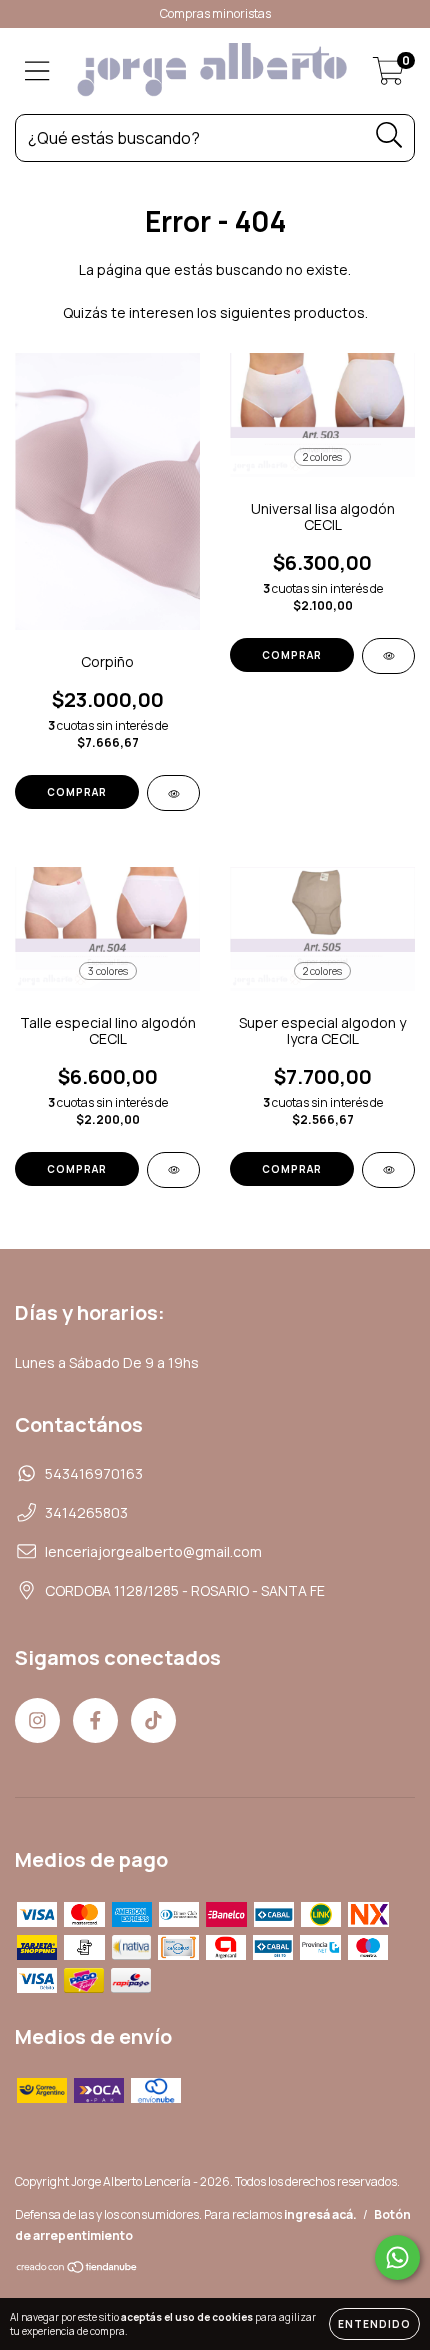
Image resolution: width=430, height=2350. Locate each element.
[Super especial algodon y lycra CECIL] (388, 1170)
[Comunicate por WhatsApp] (397, 2257)
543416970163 (94, 1473)
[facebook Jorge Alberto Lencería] (95, 1720)
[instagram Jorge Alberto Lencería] (37, 1720)
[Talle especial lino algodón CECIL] (173, 1170)
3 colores (108, 971)
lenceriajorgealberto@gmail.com (153, 1551)
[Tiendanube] (77, 2269)
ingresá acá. (320, 2214)
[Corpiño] (173, 793)
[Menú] (37, 71)
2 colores (322, 457)
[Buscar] (389, 135)
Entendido (374, 2324)
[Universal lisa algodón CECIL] (388, 656)
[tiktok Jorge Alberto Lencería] (153, 1720)
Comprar (77, 792)
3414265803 (86, 1512)
